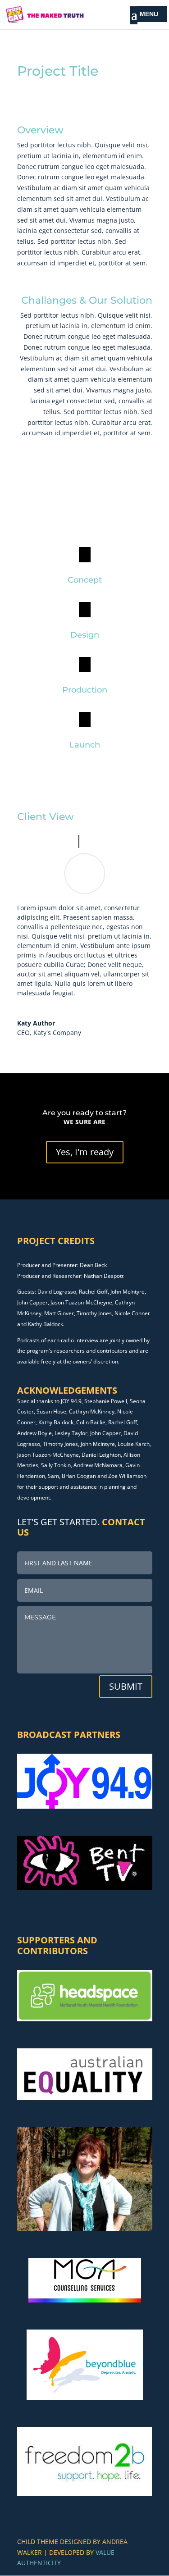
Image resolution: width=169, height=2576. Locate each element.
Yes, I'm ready (85, 1152)
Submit (126, 1686)
